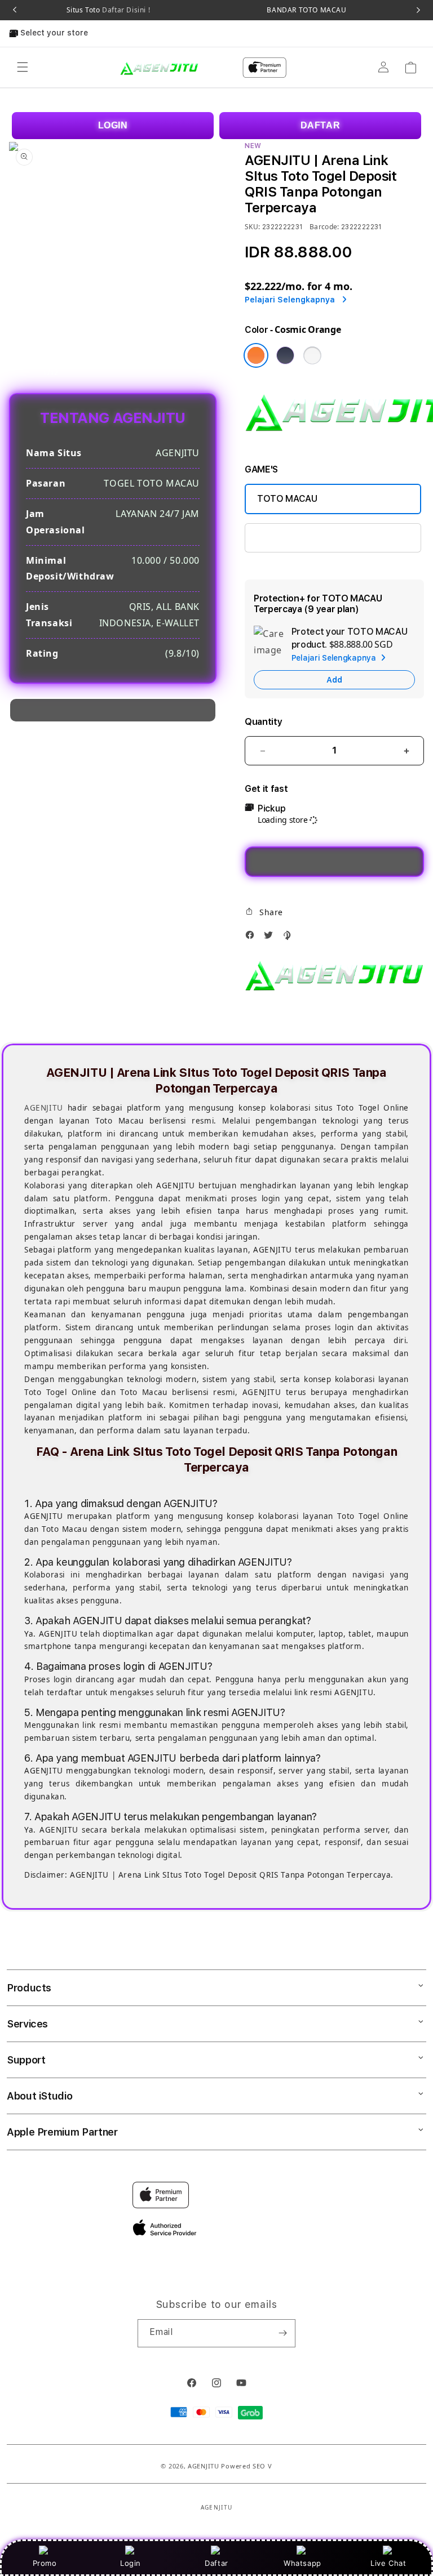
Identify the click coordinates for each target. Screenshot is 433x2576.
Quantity (263, 722)
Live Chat (388, 2563)
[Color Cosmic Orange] (256, 355)
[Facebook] (253, 938)
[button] (23, 68)
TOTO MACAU (287, 499)
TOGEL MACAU (288, 538)
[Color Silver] (312, 355)
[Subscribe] (282, 2333)
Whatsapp (302, 2563)
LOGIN (113, 125)
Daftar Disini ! (125, 10)
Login (131, 2563)
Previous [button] (15, 10)
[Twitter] (271, 938)
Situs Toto (109, 10)
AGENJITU (44, 1108)
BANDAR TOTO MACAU (306, 10)
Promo (45, 2563)
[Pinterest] (289, 938)
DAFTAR (321, 125)
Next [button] (418, 10)
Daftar (216, 2563)
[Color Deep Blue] (285, 355)
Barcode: (324, 227)
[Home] (159, 67)
